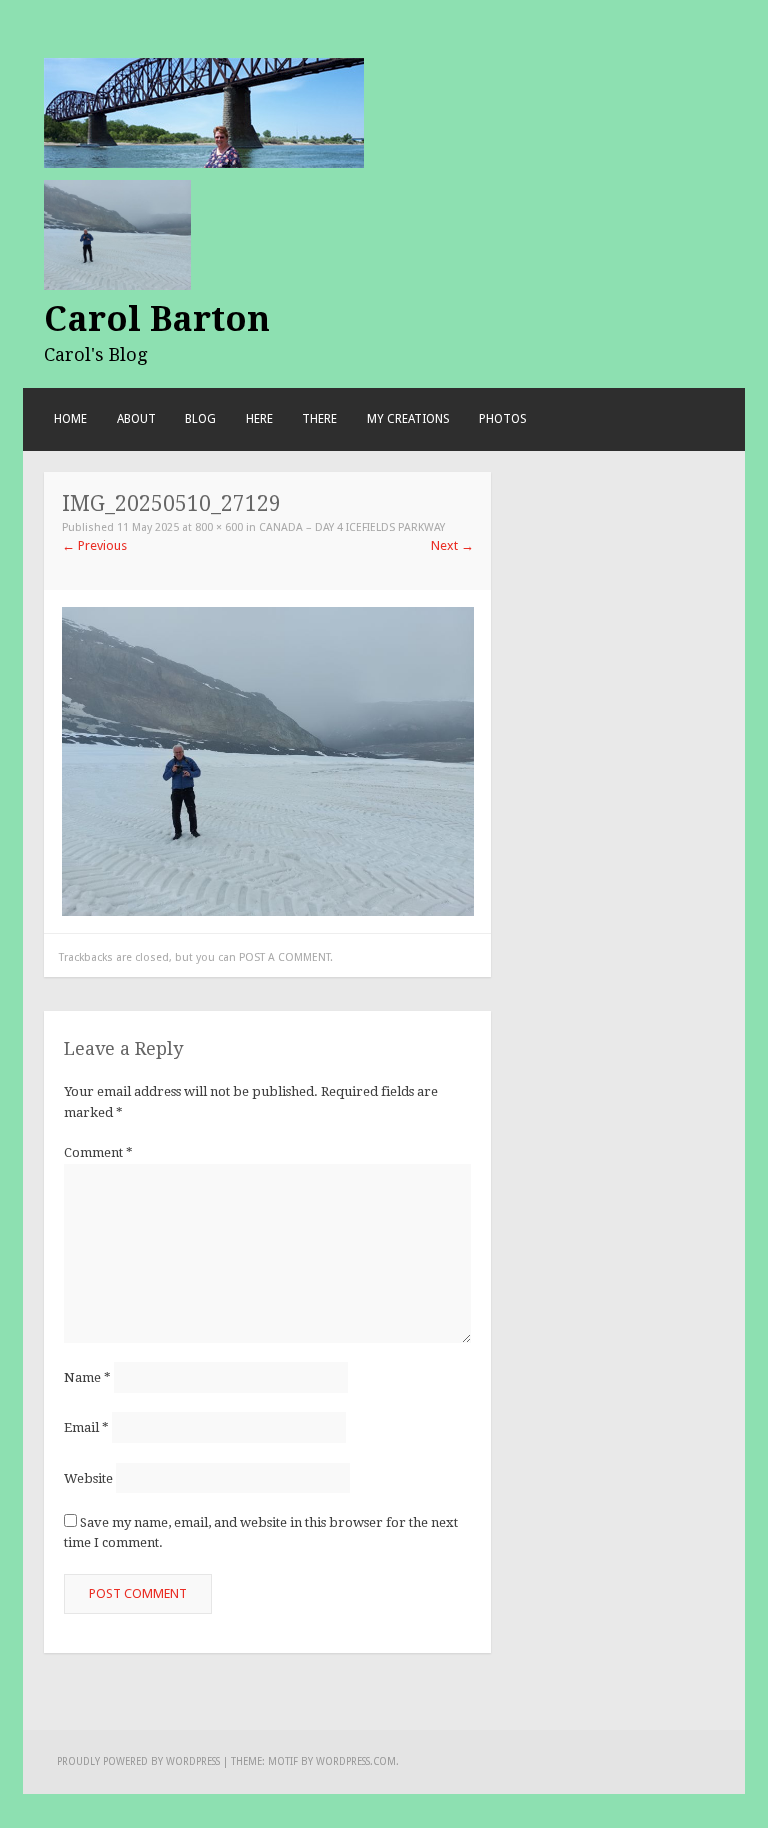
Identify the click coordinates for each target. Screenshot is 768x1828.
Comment (98, 1152)
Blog (200, 419)
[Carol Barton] (204, 111)
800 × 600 (219, 527)
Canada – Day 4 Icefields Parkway (352, 527)
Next (452, 545)
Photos (503, 419)
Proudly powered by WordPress (138, 1761)
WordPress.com (356, 1761)
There (319, 419)
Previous (94, 545)
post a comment (284, 957)
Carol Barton (157, 319)
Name (87, 1377)
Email (86, 1427)
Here (259, 419)
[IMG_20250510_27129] (268, 760)
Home (70, 419)
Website (88, 1477)
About (136, 419)
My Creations (408, 419)
